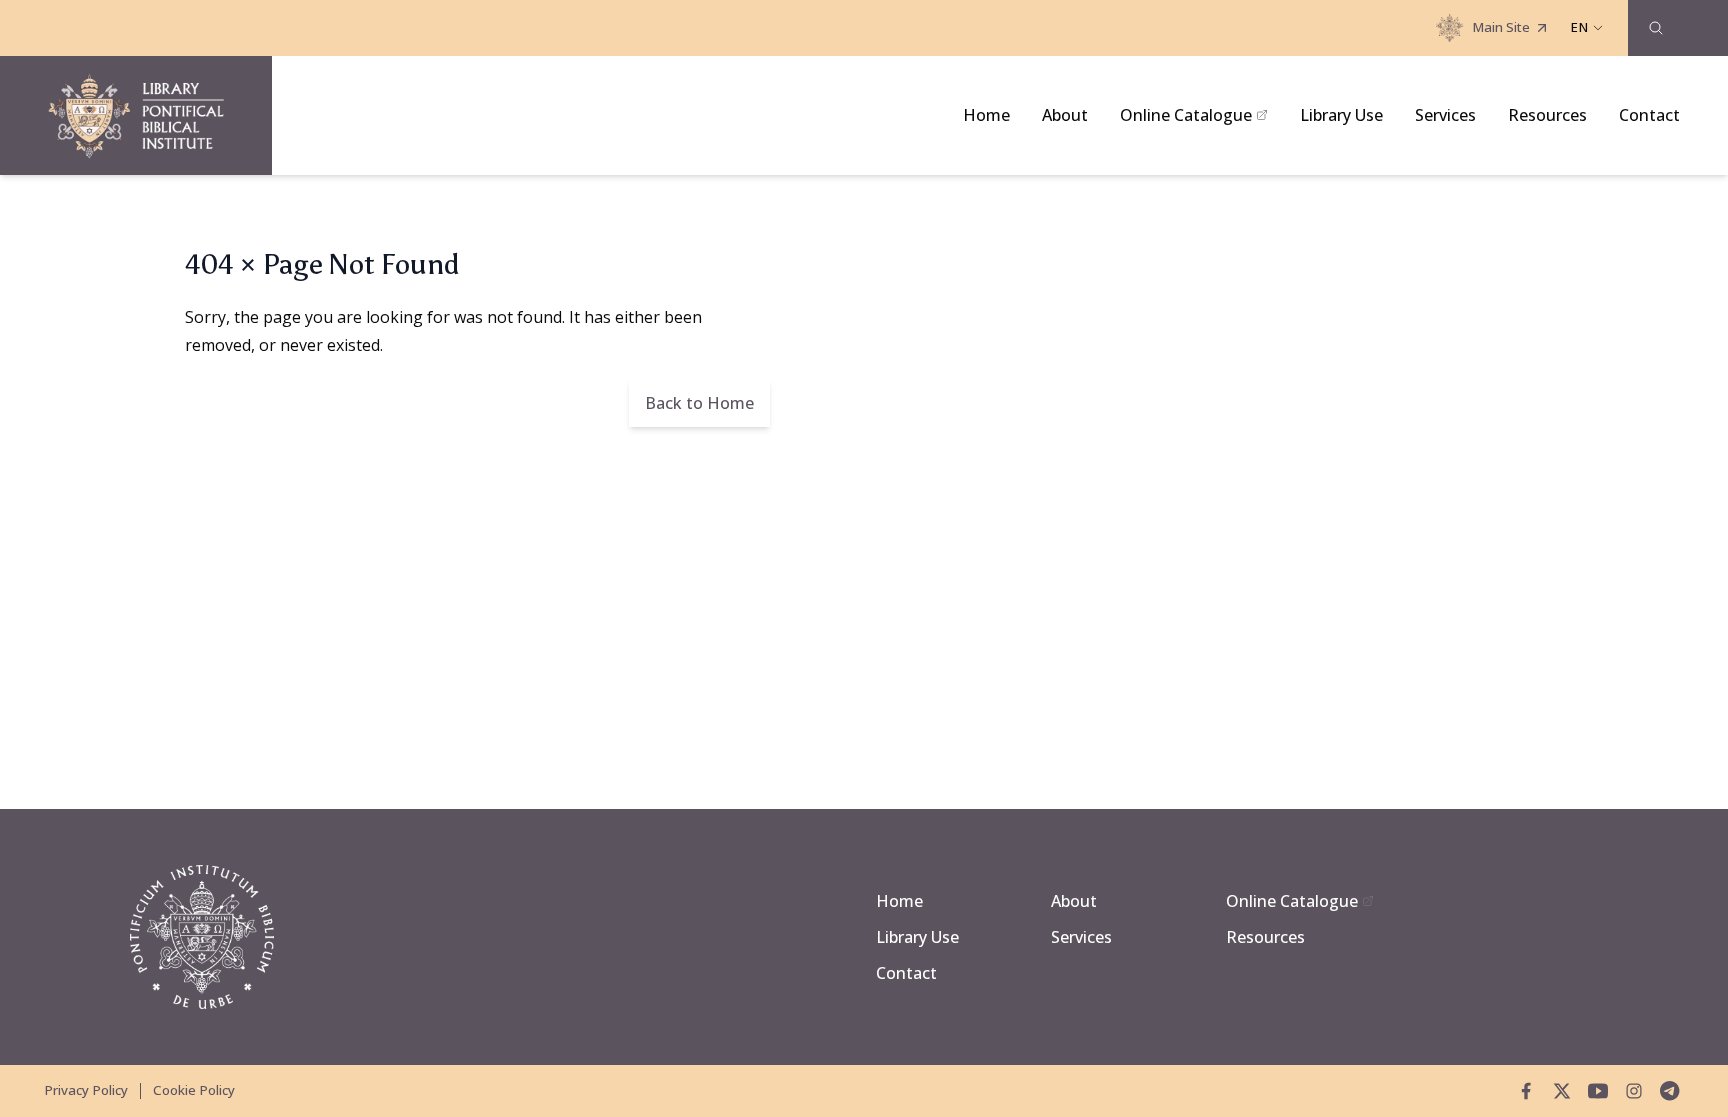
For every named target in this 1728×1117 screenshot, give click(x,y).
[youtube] (1598, 1091)
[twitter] (1562, 1091)
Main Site (1501, 27)
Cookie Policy (194, 1090)
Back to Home (699, 403)
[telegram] (1670, 1091)
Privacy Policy (86, 1090)
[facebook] (1526, 1091)
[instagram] (1634, 1091)
